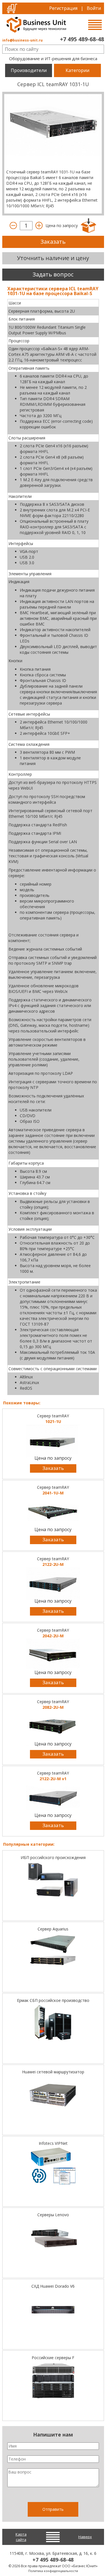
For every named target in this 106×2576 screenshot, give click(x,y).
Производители (29, 70)
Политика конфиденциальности (53, 2571)
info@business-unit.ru (22, 40)
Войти (94, 8)
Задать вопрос (53, 274)
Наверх (85, 2537)
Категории (77, 70)
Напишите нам (53, 2435)
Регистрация (63, 8)
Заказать (53, 242)
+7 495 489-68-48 (82, 39)
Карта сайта (21, 2537)
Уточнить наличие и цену (53, 258)
